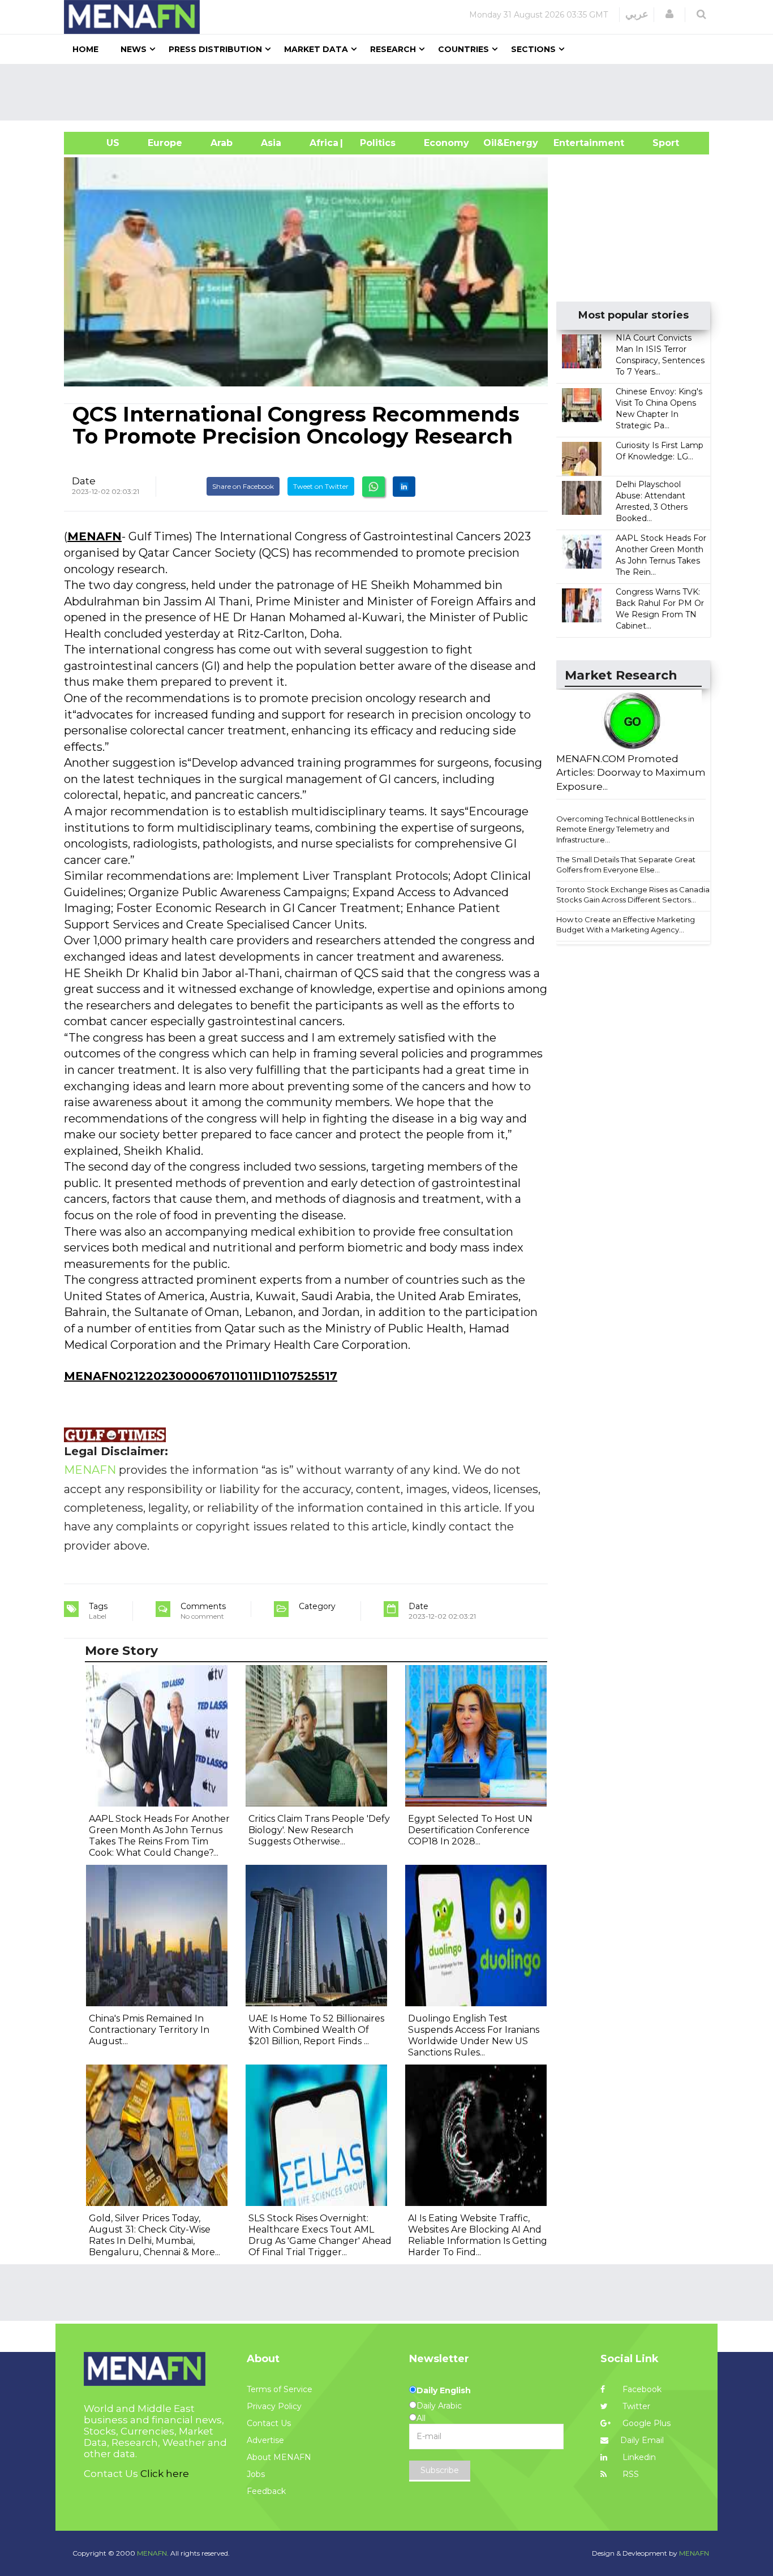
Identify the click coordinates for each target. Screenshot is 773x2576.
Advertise (265, 2440)
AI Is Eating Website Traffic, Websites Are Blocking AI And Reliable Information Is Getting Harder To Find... (478, 2235)
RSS (630, 2474)
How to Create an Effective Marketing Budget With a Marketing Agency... (626, 925)
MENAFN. (153, 2553)
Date (84, 481)
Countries (463, 49)
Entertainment (572, 143)
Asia (271, 143)
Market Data (316, 49)
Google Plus (645, 2423)
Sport (659, 143)
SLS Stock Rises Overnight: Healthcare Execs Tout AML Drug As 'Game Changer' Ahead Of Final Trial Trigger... (320, 2235)
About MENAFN (279, 2457)
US (99, 143)
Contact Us (269, 2423)
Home (85, 49)
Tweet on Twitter (321, 486)
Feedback (266, 2491)
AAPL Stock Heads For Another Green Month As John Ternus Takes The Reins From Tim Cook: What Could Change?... (159, 1836)
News (134, 49)
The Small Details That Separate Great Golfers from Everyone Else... (626, 865)
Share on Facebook (243, 486)
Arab (222, 143)
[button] (669, 14)
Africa (323, 143)
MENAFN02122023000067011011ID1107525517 (201, 1376)
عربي (637, 14)
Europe (165, 143)
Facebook (641, 2389)
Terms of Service (280, 2389)
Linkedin (638, 2457)
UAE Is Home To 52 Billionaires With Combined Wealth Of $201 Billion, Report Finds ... (316, 2030)
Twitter (635, 2406)
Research (393, 49)
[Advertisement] (391, 92)
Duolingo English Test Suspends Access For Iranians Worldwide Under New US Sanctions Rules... (474, 2035)
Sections (533, 49)
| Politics (375, 143)
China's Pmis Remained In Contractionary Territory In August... (149, 2030)
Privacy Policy (274, 2406)
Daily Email (642, 2440)
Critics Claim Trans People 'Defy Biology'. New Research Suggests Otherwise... (319, 1830)
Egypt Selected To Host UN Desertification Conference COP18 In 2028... (470, 1830)
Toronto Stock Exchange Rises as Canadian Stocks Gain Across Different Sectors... (635, 895)
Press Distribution (215, 49)
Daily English (444, 2390)
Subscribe (440, 2470)
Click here (165, 2474)
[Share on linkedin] (404, 487)
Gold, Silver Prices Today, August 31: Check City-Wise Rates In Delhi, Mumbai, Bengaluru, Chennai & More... (154, 2235)
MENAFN (95, 536)
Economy (446, 143)
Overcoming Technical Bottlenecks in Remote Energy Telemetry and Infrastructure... (625, 829)
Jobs (256, 2474)
